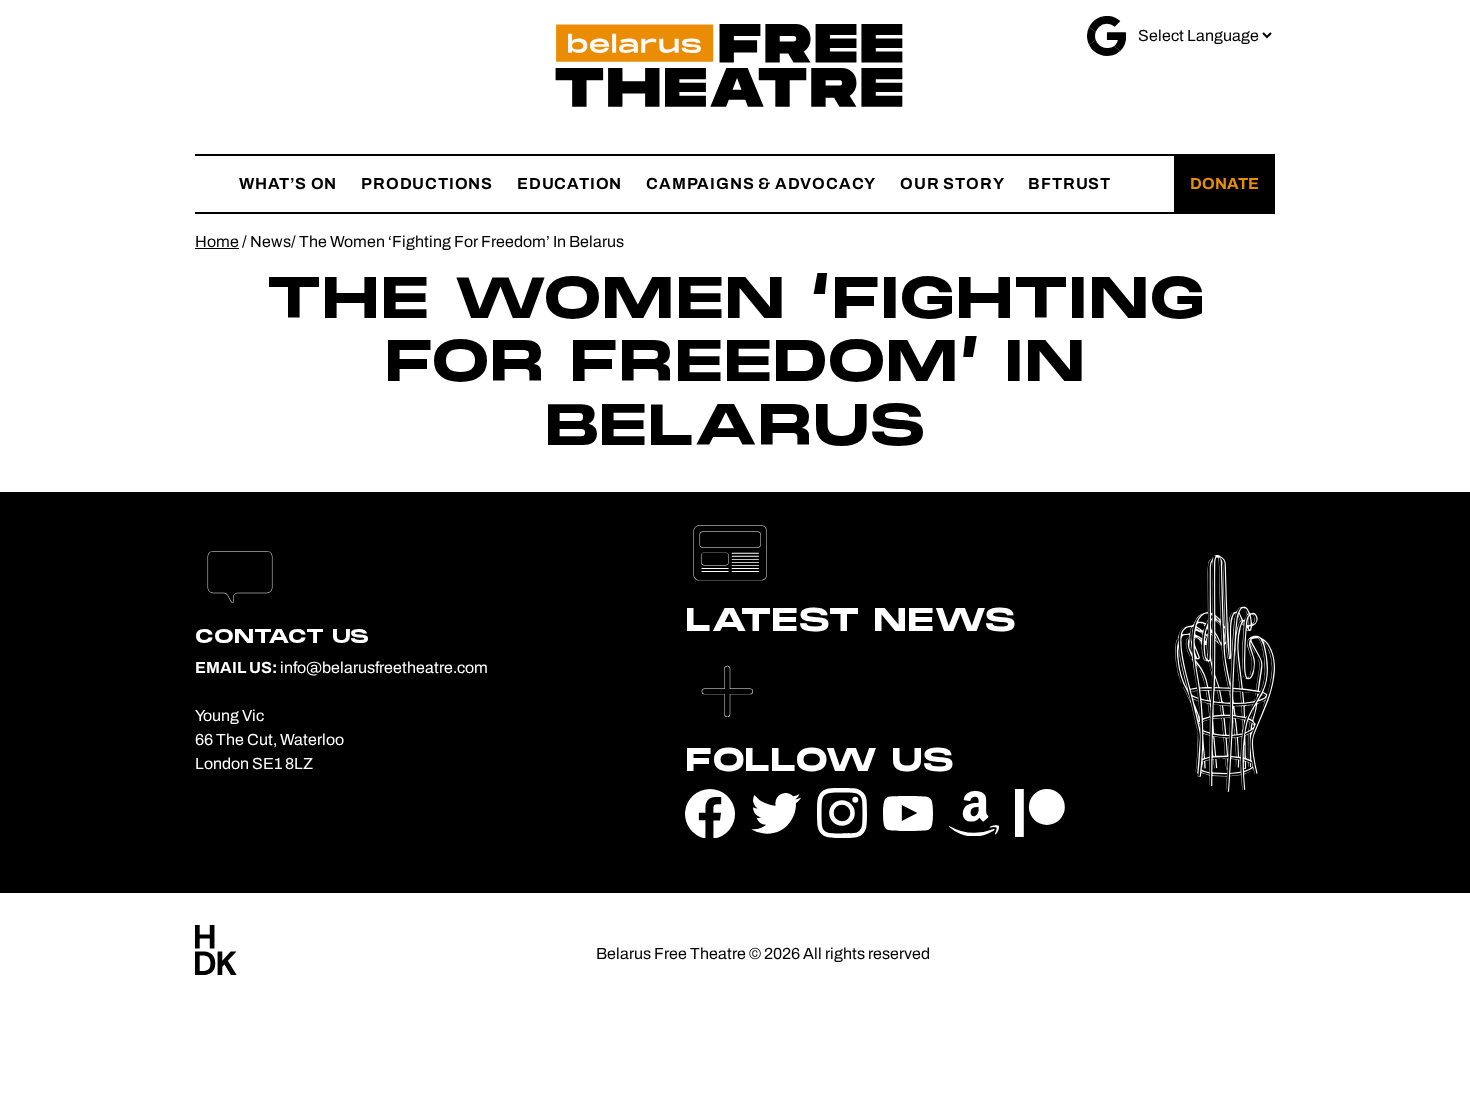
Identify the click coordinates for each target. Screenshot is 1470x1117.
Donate (1224, 183)
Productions (427, 183)
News (270, 241)
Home (217, 241)
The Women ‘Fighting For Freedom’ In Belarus (461, 241)
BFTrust (1069, 183)
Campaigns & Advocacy (761, 183)
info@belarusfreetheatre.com (384, 667)
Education (569, 183)
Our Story (952, 183)
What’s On (288, 183)
